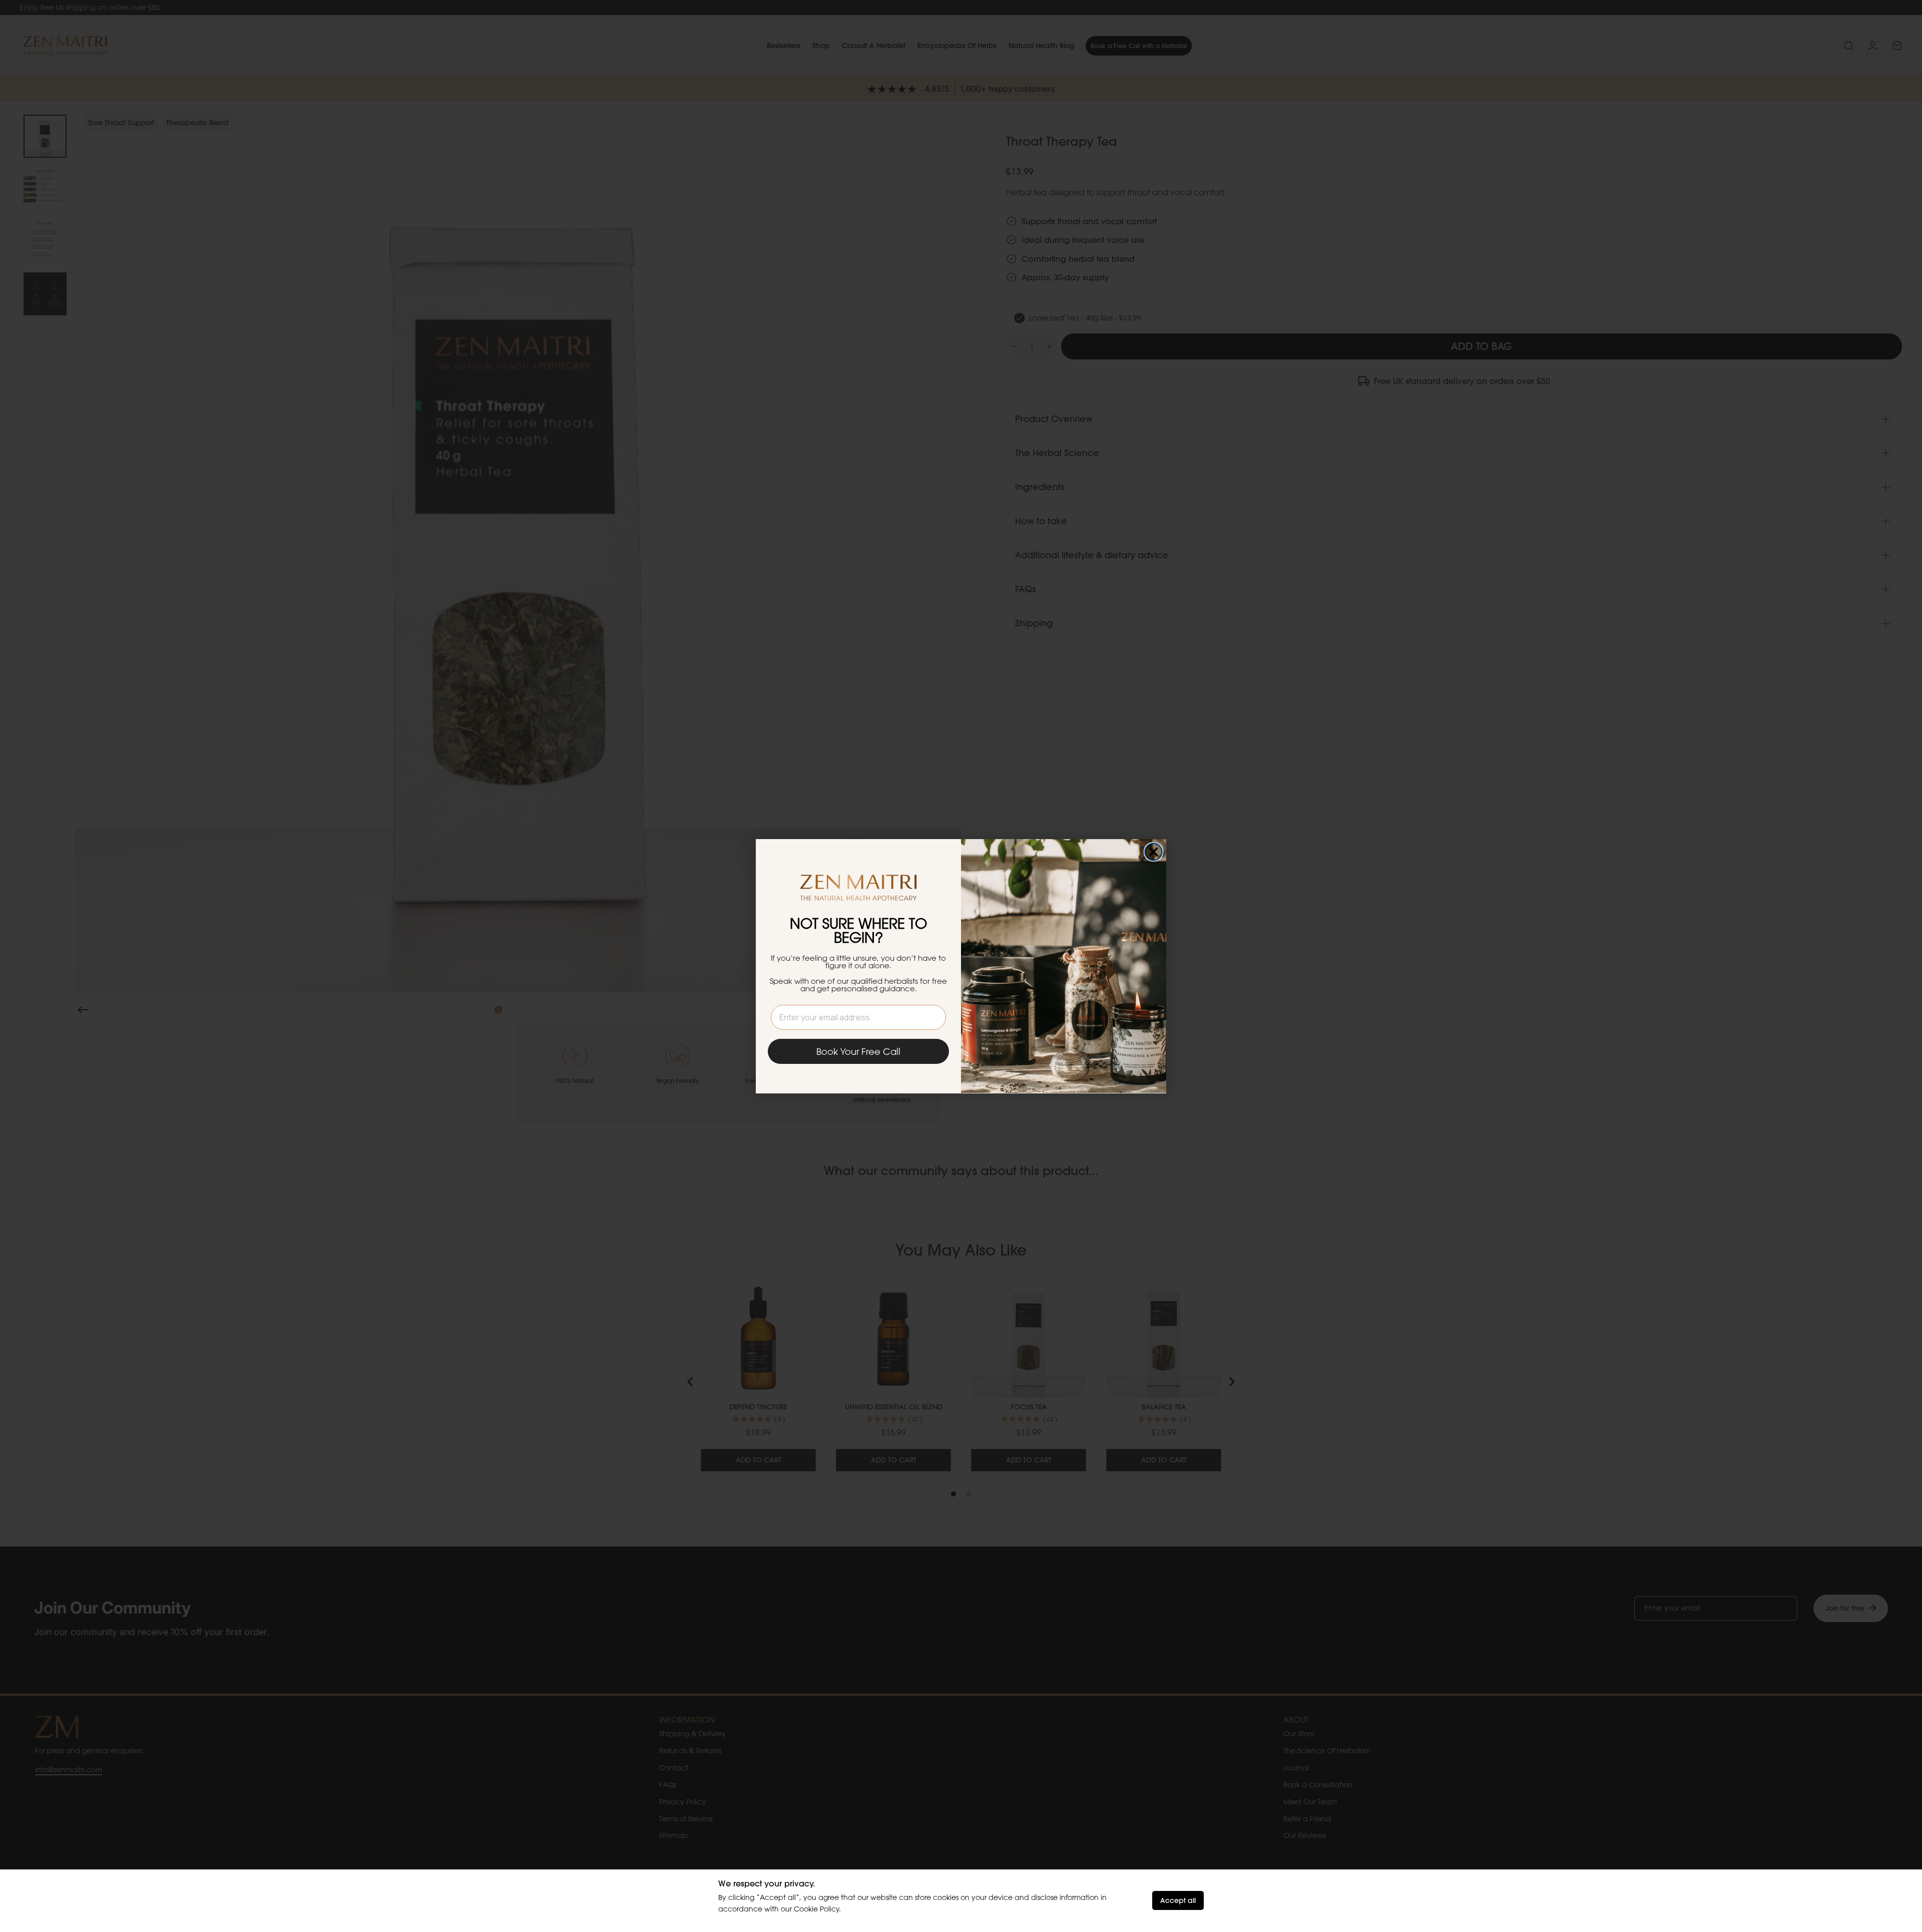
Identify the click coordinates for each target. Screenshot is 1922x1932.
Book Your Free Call (858, 1051)
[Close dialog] (1153, 852)
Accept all (1178, 1900)
